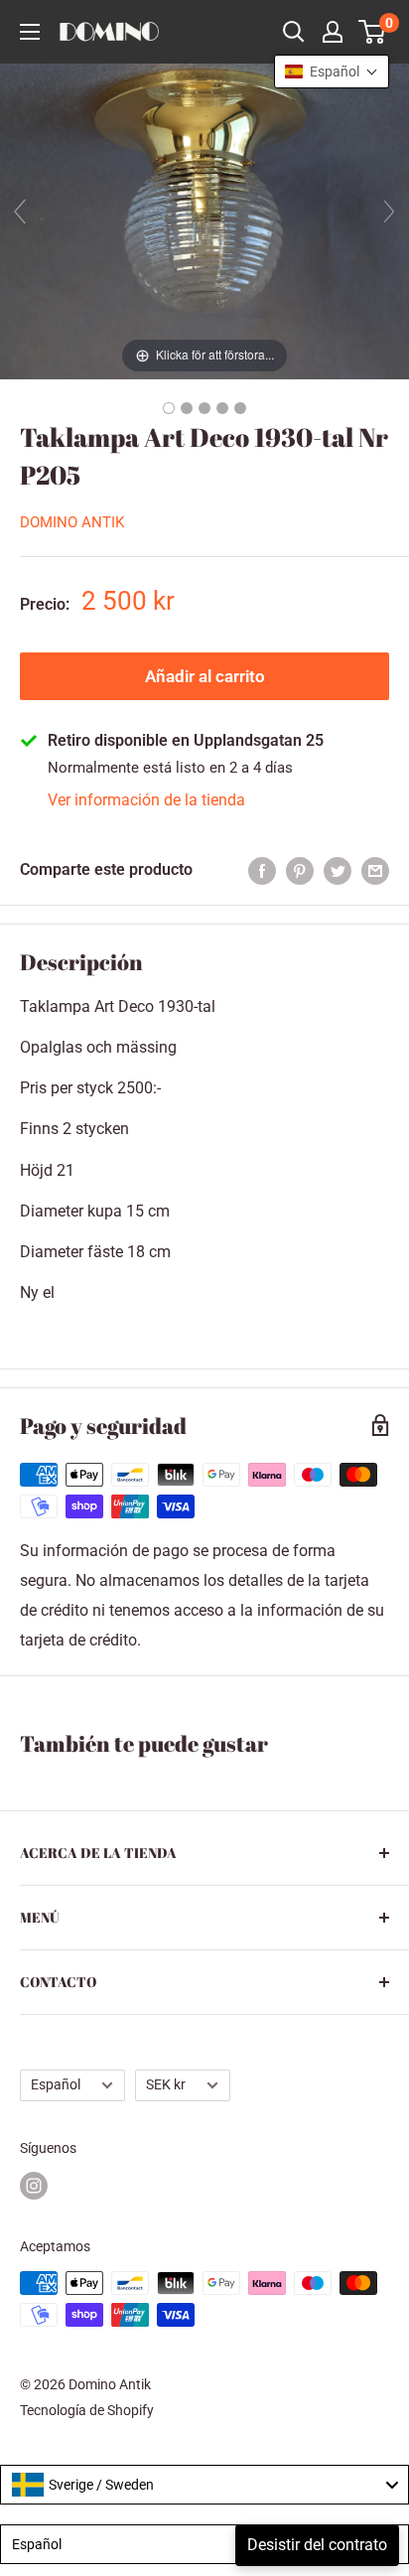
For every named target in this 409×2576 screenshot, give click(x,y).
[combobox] (204, 2485)
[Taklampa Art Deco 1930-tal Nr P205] (169, 408)
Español (56, 2084)
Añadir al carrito (205, 676)
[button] (332, 72)
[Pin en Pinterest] (300, 870)
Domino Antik (72, 522)
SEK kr (166, 2084)
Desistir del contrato (317, 2545)
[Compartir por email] (375, 870)
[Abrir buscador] (294, 32)
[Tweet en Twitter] (338, 870)
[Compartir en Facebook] (262, 870)
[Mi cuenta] (333, 32)
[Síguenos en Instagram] (34, 2186)
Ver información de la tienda (146, 800)
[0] (373, 32)
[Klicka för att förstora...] (204, 220)
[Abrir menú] (30, 32)
